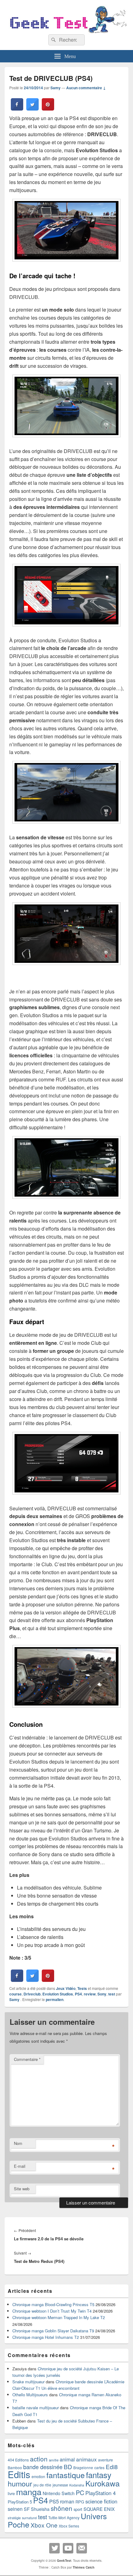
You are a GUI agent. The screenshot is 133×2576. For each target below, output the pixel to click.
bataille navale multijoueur (36, 2408)
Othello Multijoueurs (30, 2395)
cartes (99, 2468)
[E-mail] (82, 2548)
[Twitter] (54, 2548)
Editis (19, 2474)
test (112, 1994)
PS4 (78, 1994)
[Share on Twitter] (32, 109)
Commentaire (27, 2059)
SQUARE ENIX (99, 2509)
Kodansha (77, 2485)
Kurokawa (103, 2483)
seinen (15, 2509)
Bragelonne (83, 2468)
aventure (105, 2460)
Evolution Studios (58, 1994)
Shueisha (40, 2509)
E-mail (20, 2166)
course (15, 1994)
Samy (56, 88)
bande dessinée (43, 2467)
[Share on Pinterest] (48, 109)
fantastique (66, 2475)
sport (78, 2509)
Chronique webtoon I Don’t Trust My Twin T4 (52, 2311)
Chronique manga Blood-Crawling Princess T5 (53, 2304)
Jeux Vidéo (66, 1988)
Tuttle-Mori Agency (64, 2517)
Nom (18, 2143)
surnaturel (29, 2518)
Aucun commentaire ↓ (86, 88)
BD (68, 2467)
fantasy (99, 2475)
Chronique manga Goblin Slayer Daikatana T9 (53, 2331)
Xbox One (44, 2525)
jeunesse (60, 2485)
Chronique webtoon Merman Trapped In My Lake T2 (59, 2317)
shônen (62, 2508)
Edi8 (112, 2467)
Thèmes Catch (84, 2567)
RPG (80, 2502)
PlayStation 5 (20, 2502)
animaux (86, 2459)
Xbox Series (69, 2526)
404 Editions (18, 2460)
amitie (54, 2460)
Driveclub (32, 1994)
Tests (82, 1988)
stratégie (14, 2518)
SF (27, 2509)
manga (29, 2492)
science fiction (101, 2501)
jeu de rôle (42, 2485)
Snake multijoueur (28, 2382)
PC (80, 2492)
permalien (55, 1999)
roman (67, 2501)
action (39, 2459)
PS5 (54, 2501)
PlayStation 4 (101, 2493)
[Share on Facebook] (17, 109)
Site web (22, 2189)
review (90, 1994)
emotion (38, 2477)
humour (20, 2483)
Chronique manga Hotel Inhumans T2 (46, 2337)
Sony (102, 1994)
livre (11, 2494)
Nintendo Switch (59, 2493)
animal (67, 2459)
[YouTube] (68, 2548)
